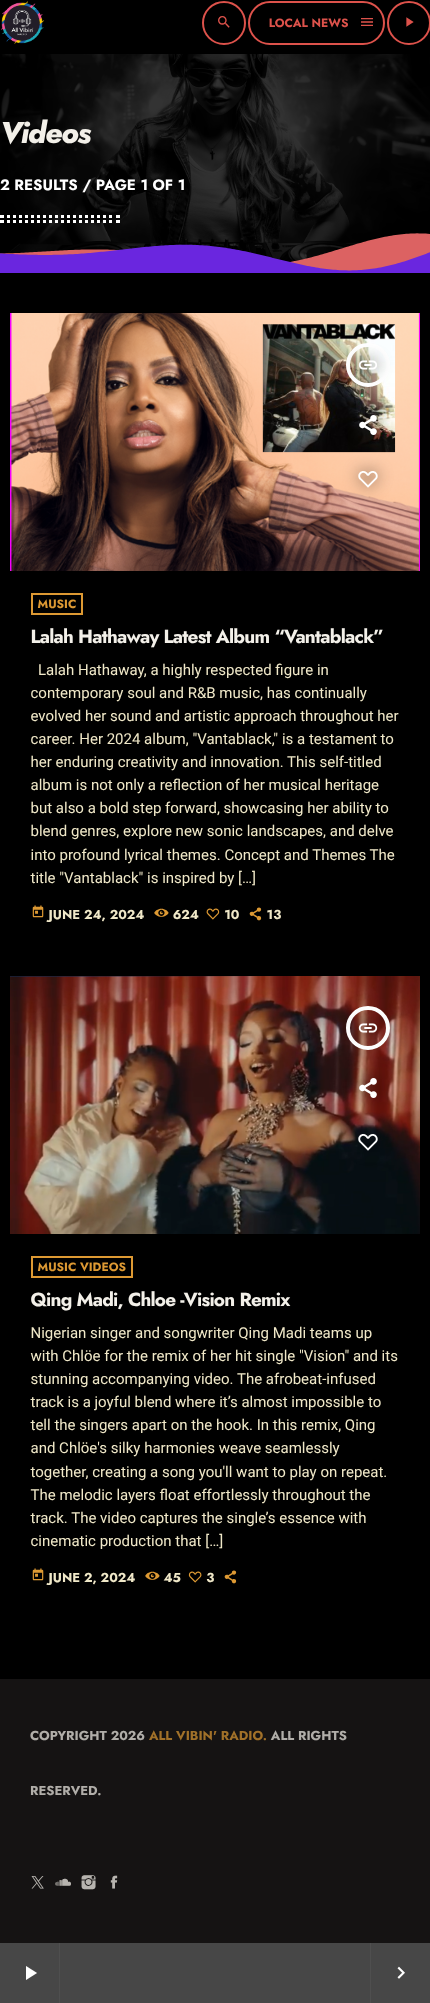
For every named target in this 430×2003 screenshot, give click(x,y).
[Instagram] (89, 1883)
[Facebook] (114, 1883)
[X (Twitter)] (38, 1883)
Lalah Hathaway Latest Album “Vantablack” (207, 637)
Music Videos (82, 1267)
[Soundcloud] (63, 1883)
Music (57, 604)
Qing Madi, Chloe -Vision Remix (160, 1300)
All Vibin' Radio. (208, 1735)
